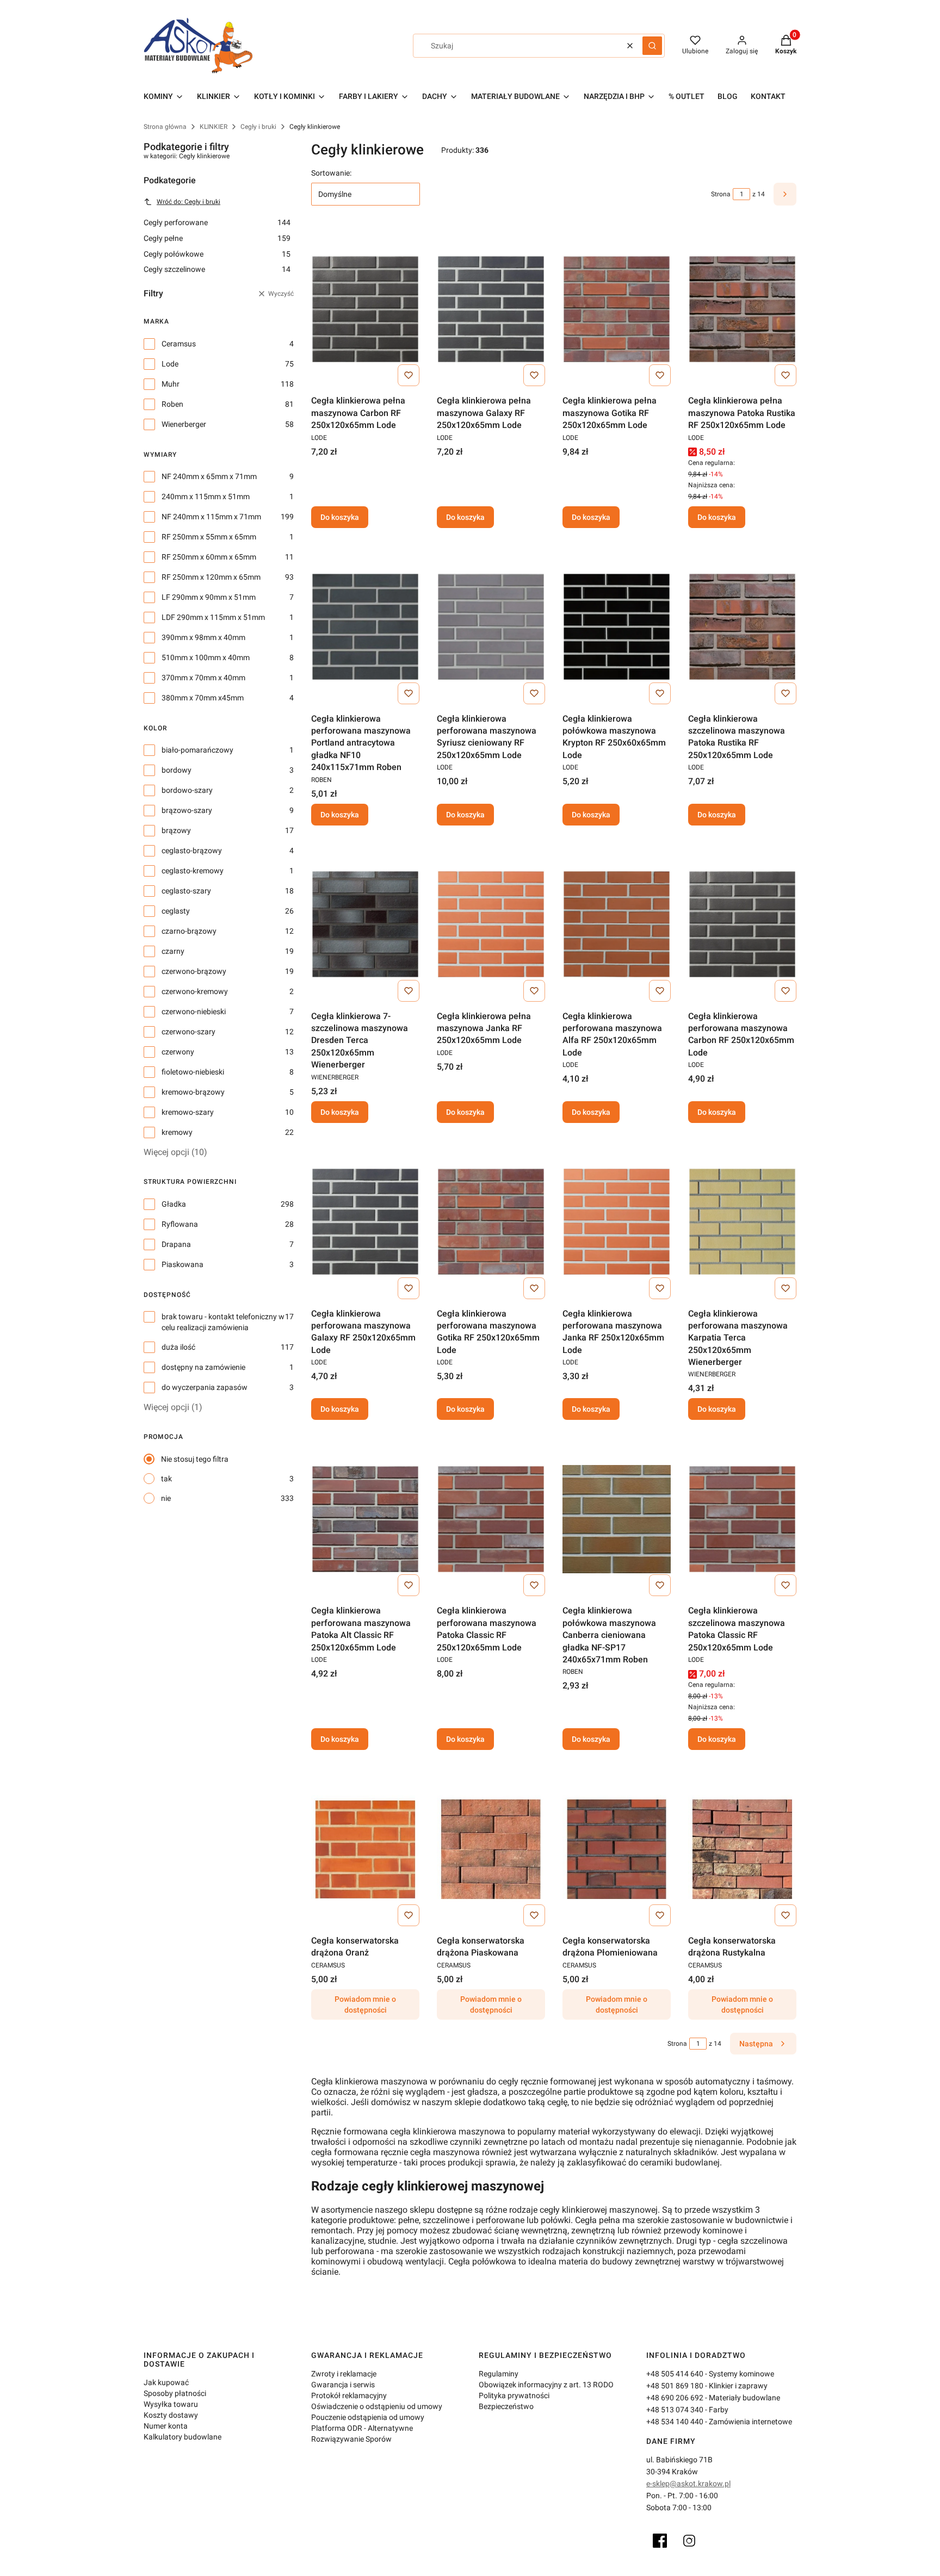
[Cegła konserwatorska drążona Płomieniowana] (617, 1849)
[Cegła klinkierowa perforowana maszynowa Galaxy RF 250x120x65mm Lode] (365, 1222)
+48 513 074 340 (675, 2410)
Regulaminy (499, 2374)
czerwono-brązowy (194, 971)
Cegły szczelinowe (217, 269)
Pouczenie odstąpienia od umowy (368, 2417)
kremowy (177, 1132)
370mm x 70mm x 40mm (203, 678)
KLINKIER (214, 127)
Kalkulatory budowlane (183, 2437)
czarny (173, 951)
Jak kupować (166, 2382)
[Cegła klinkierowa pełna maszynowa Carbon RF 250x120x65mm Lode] (365, 309)
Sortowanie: (331, 173)
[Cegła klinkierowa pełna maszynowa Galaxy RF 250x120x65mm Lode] (491, 309)
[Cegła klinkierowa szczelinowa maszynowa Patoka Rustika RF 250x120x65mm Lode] (742, 627)
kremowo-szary (188, 1112)
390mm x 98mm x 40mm (203, 637)
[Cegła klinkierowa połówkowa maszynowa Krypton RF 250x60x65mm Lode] (617, 627)
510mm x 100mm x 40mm (206, 657)
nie (166, 1498)
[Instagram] (689, 2541)
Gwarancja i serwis (343, 2385)
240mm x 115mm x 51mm (206, 496)
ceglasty (176, 911)
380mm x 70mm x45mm (203, 698)
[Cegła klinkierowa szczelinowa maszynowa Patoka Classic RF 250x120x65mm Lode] (742, 1519)
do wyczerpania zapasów (205, 1387)
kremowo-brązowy (193, 1092)
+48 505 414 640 (675, 2374)
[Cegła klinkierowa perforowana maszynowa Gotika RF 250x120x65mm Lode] (491, 1222)
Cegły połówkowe (217, 254)
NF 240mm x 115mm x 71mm (211, 517)
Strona (721, 194)
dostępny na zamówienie (203, 1367)
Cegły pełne (217, 238)
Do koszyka (340, 517)
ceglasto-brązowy (192, 851)
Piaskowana (183, 1264)
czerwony (178, 1052)
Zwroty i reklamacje (344, 2374)
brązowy (176, 830)
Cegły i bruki (258, 127)
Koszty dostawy (171, 2415)
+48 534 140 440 (675, 2422)
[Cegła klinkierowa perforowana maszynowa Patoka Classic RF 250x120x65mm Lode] (491, 1519)
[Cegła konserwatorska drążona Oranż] (365, 1849)
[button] (652, 46)
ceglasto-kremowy (193, 871)
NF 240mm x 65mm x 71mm (209, 476)
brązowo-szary (187, 810)
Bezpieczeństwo (506, 2406)
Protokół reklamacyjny (349, 2395)
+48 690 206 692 (675, 2398)
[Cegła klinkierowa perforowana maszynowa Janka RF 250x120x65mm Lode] (617, 1222)
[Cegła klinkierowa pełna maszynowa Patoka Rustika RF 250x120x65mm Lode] (742, 309)
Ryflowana (180, 1224)
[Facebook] (660, 2541)
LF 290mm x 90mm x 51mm (209, 597)
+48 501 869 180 (675, 2386)
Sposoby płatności (175, 2393)
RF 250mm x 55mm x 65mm (209, 537)
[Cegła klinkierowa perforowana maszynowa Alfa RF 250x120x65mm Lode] (617, 924)
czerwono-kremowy (195, 991)
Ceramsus (179, 344)
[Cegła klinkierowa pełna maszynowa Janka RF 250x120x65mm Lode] (491, 924)
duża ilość (178, 1347)
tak (166, 1479)
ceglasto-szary (186, 891)
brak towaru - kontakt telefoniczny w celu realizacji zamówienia (223, 1322)
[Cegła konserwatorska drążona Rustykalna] (742, 1849)
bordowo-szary (187, 790)
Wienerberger (184, 424)
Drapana (176, 1244)
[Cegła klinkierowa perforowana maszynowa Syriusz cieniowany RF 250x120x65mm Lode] (491, 627)
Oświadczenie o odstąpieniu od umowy (377, 2406)
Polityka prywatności (514, 2395)
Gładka (174, 1204)
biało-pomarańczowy (197, 750)
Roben (172, 404)
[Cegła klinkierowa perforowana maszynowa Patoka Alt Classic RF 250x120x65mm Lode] (365, 1519)
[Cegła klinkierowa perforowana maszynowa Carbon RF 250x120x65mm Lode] (742, 924)
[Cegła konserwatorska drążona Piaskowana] (491, 1849)
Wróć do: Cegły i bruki (188, 202)
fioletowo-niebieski (193, 1072)
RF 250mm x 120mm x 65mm (211, 577)
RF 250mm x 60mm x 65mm (209, 557)
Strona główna (165, 127)
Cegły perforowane (217, 222)
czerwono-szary (188, 1032)
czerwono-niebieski (194, 1011)
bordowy (177, 770)
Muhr (171, 384)
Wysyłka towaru (171, 2404)
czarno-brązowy (189, 931)
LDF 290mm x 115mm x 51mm (213, 617)
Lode (170, 364)
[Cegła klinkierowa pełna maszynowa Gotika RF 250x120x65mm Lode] (617, 309)
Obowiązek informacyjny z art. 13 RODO (546, 2385)
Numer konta (166, 2426)
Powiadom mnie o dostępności (365, 2004)
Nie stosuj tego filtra (195, 1459)
